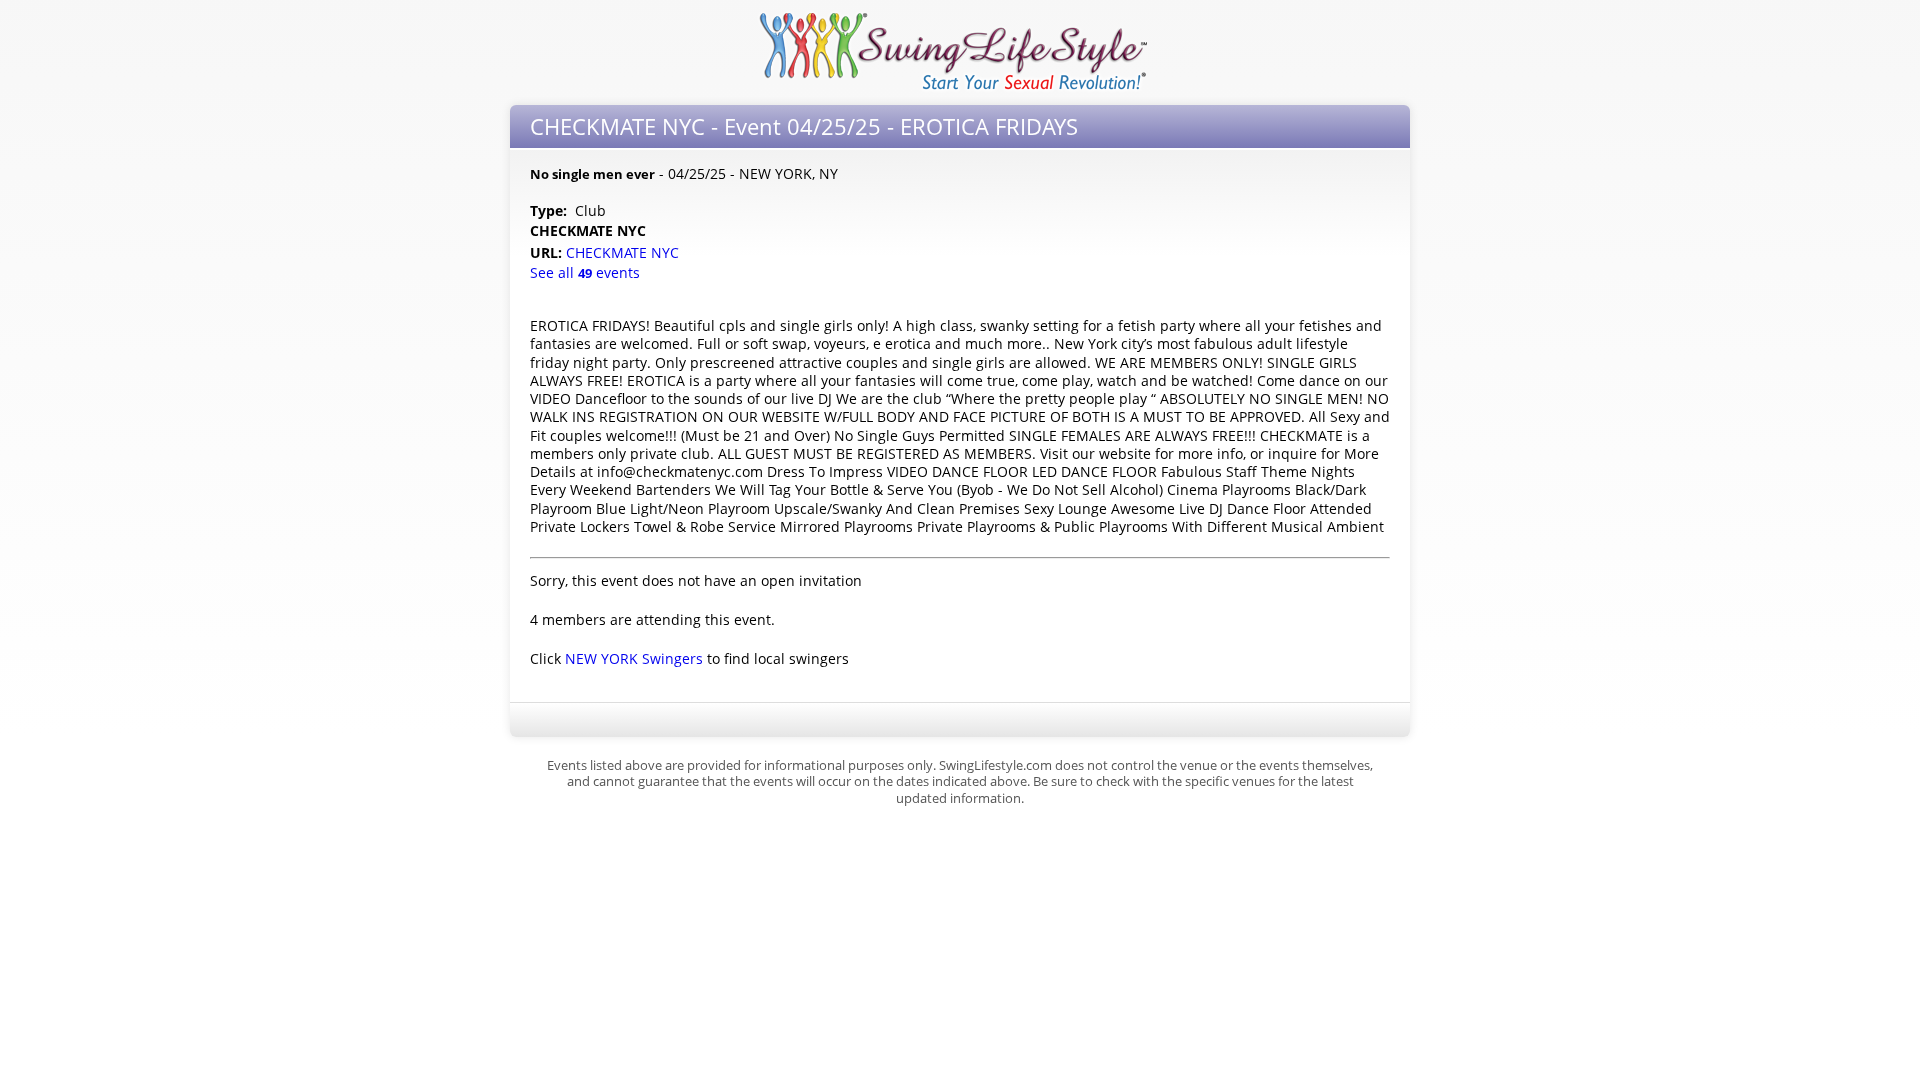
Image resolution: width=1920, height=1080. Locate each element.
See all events (585, 272)
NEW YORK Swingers (634, 658)
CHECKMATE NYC (624, 252)
